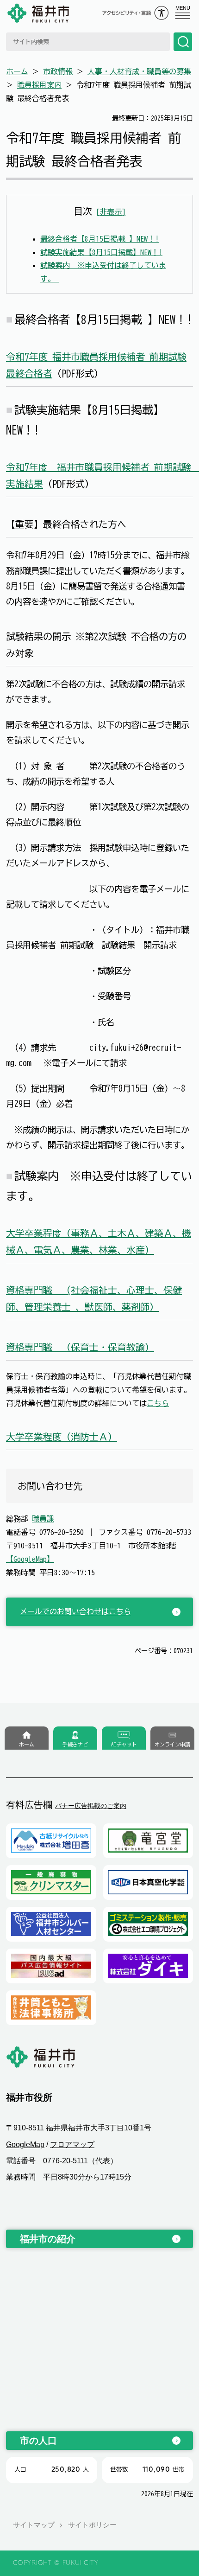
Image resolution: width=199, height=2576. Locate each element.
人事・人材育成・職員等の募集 (139, 71)
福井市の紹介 (48, 2239)
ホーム (17, 71)
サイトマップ (34, 2525)
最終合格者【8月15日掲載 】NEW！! (99, 239)
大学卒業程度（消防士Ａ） (62, 1437)
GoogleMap (25, 2145)
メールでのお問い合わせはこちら (75, 1611)
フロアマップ (72, 2145)
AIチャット (124, 1744)
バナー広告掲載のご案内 (91, 1806)
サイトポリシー (92, 2525)
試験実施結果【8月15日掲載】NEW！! (101, 252)
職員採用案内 (39, 85)
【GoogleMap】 (30, 1559)
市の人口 (38, 2441)
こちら (158, 1403)
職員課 (43, 1519)
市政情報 (58, 71)
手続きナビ (75, 1744)
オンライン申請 (172, 1744)
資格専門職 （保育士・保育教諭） (80, 1347)
